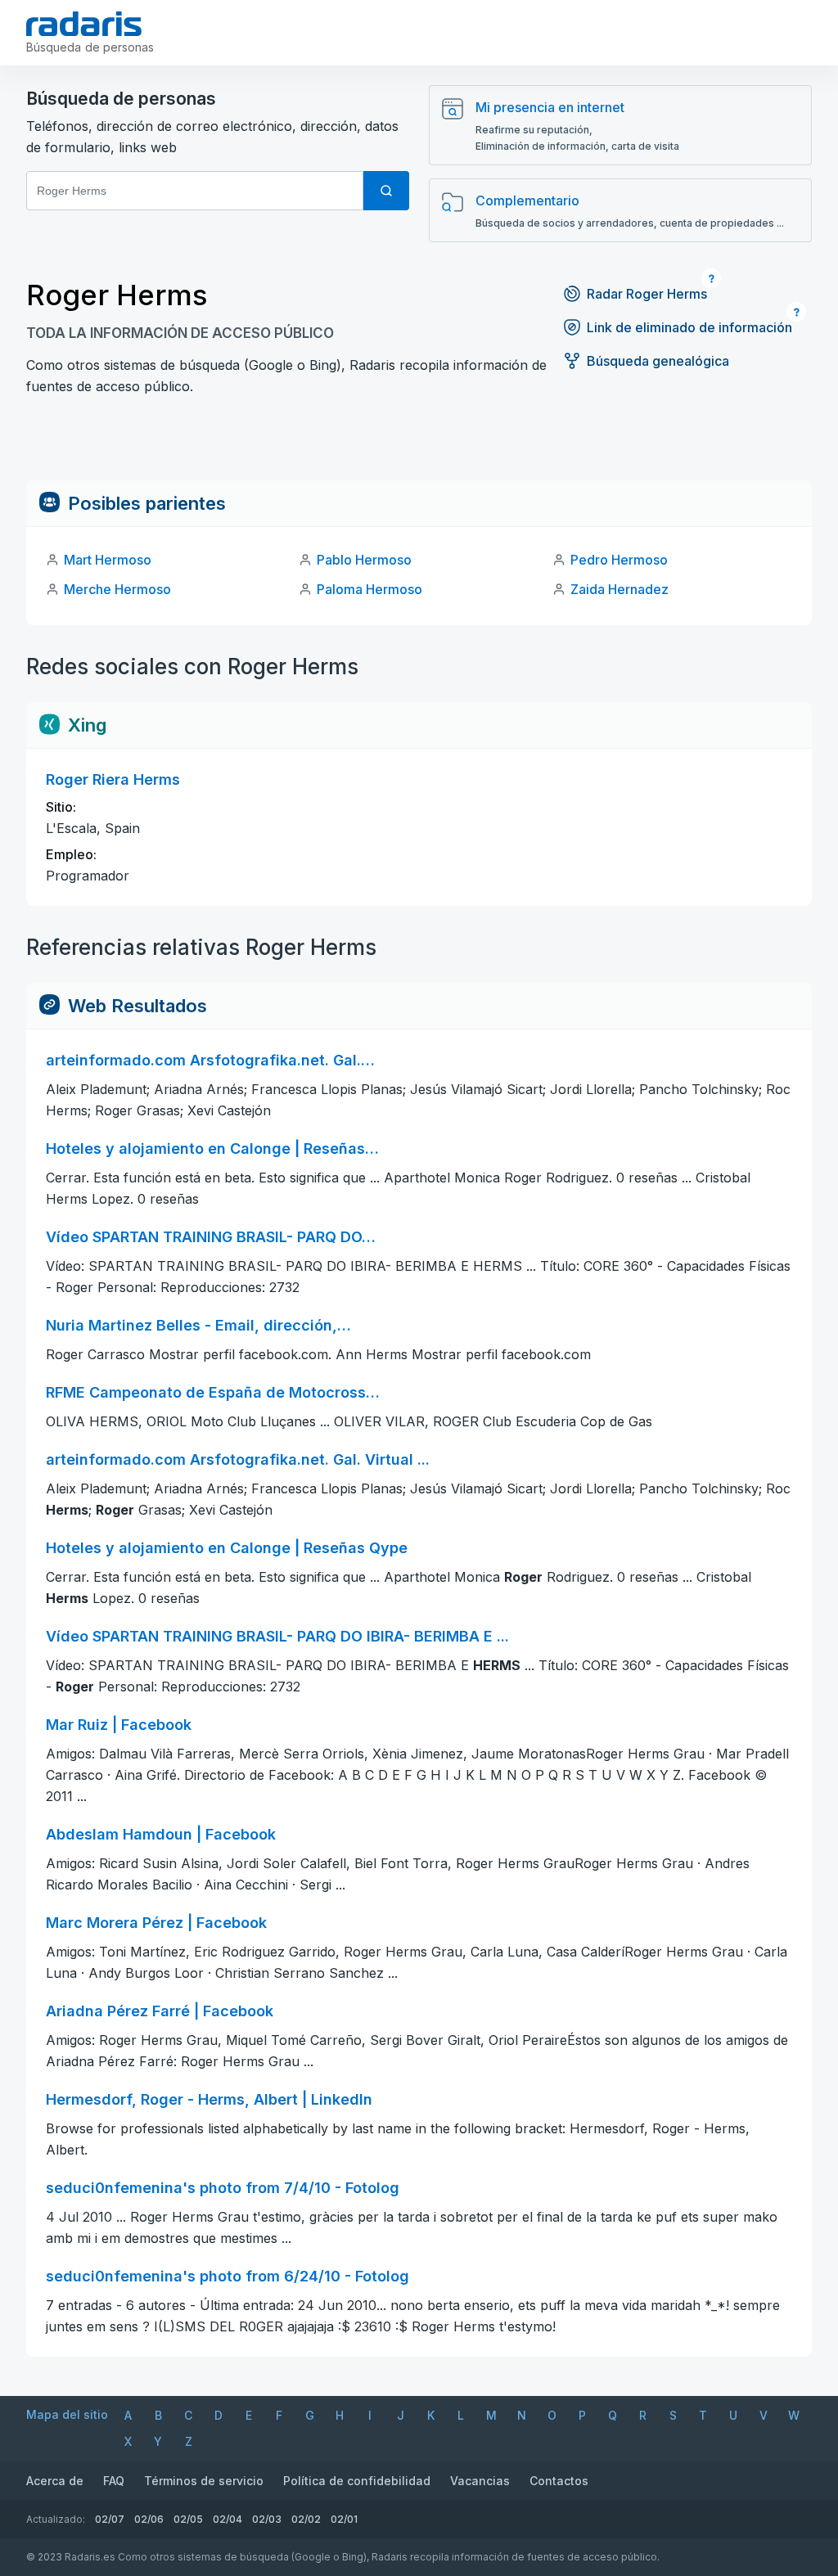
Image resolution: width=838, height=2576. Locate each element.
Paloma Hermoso (369, 589)
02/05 (188, 2519)
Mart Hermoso (108, 560)
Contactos (559, 2481)
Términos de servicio (204, 2481)
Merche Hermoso (117, 589)
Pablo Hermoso (364, 560)
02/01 (344, 2519)
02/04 (228, 2519)
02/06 (149, 2519)
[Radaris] (84, 24)
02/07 (110, 2519)
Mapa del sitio (67, 2414)
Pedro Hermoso (619, 560)
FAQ (114, 2481)
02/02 (306, 2519)
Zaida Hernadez (619, 589)
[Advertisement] (419, 444)
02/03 (267, 2519)
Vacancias (480, 2481)
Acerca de (55, 2481)
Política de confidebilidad (357, 2481)
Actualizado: (56, 2519)
